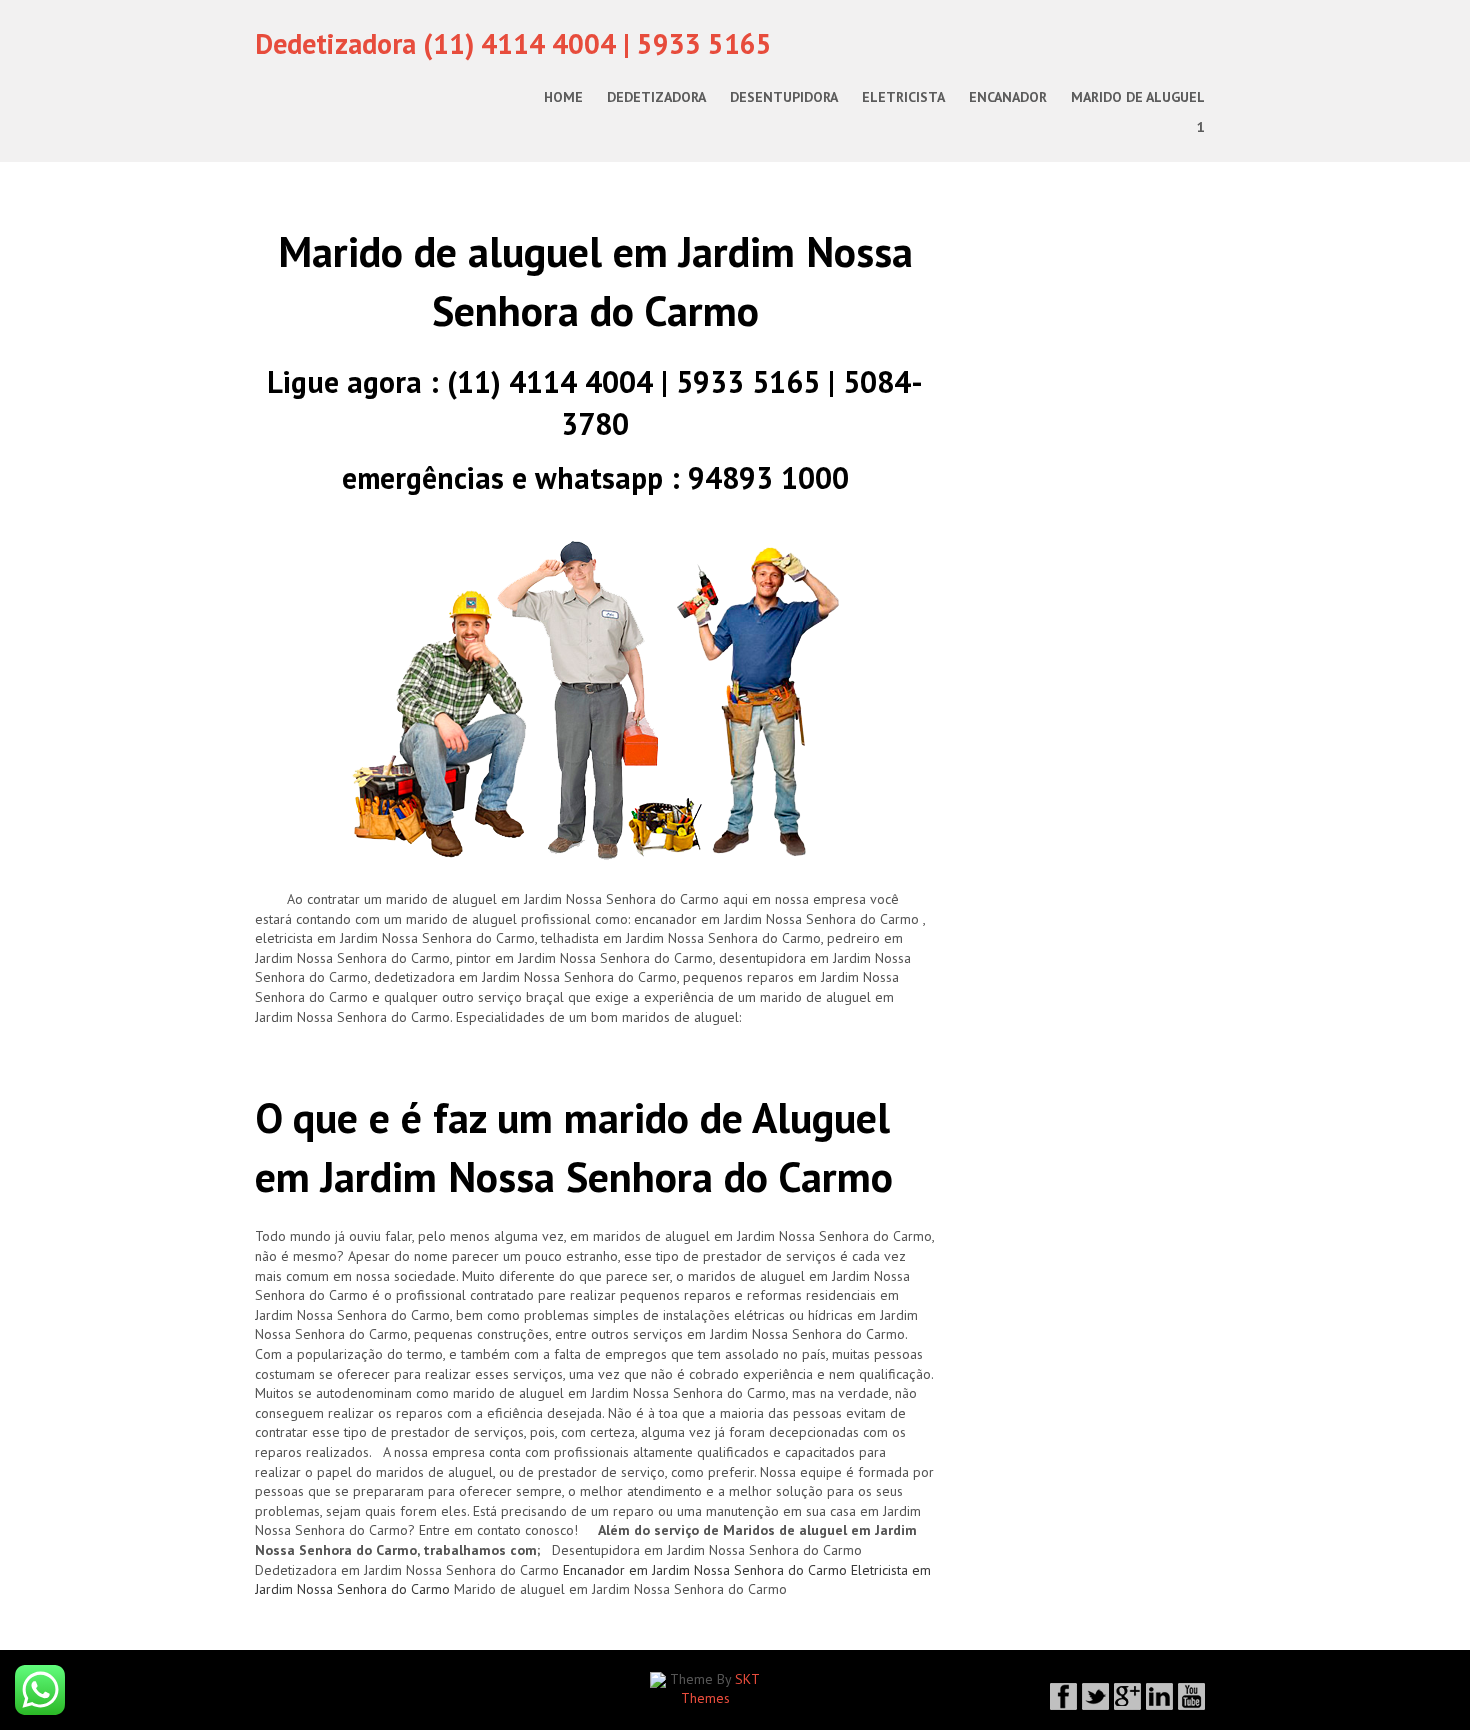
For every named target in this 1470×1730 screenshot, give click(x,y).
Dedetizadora (656, 97)
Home (563, 97)
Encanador (1008, 97)
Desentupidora (784, 97)
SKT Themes (721, 1689)
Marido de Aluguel (1138, 97)
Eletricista (903, 97)
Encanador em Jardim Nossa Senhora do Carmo (705, 1570)
